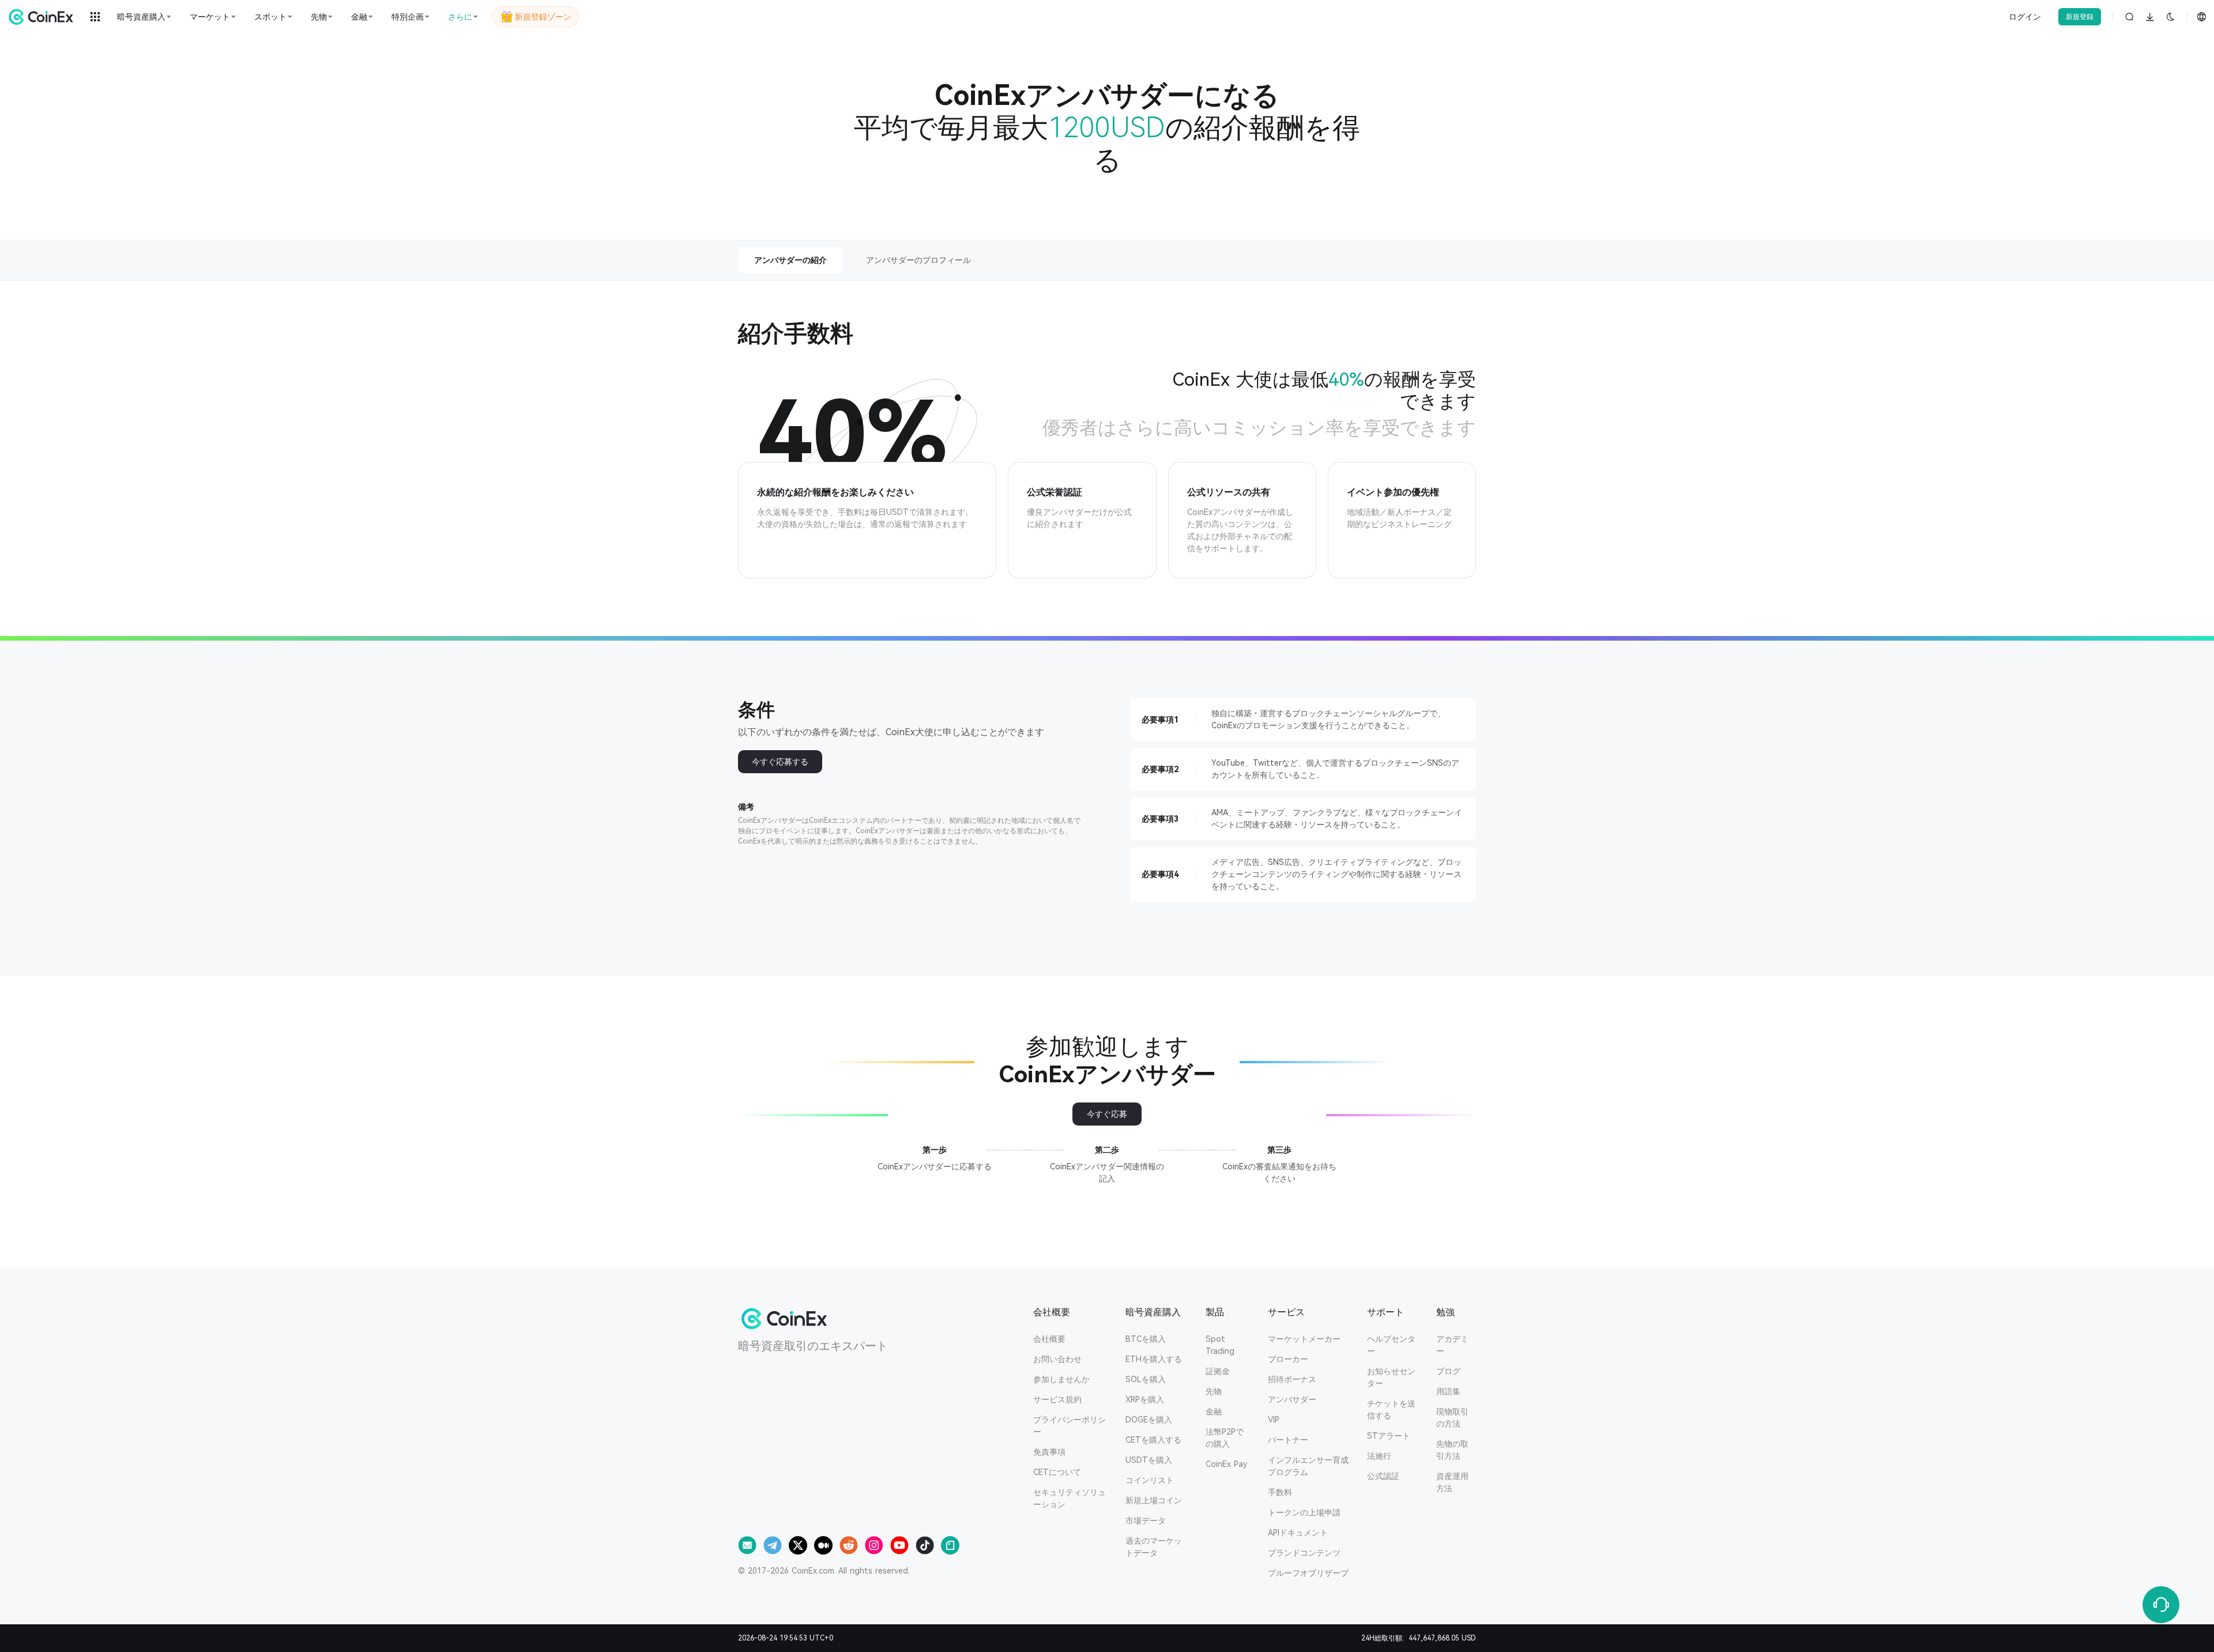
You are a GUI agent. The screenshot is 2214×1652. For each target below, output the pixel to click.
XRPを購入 (1145, 1399)
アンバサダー (1292, 1399)
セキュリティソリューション (1070, 1498)
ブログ (1448, 1371)
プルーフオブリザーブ (1308, 1573)
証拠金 (1218, 1371)
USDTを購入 (1149, 1460)
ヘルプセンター (1391, 1345)
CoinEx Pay (1226, 1464)
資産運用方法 (1452, 1482)
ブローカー (1288, 1359)
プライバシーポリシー (1070, 1426)
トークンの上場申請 (1304, 1512)
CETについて (1057, 1472)
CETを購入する (1153, 1440)
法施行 (1379, 1456)
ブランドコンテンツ (1304, 1553)
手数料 (1280, 1492)
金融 (1214, 1412)
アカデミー (1452, 1345)
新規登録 (2080, 17)
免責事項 (1049, 1452)
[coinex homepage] (44, 17)
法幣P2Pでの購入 (1225, 1438)
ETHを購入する (1154, 1359)
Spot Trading (1220, 1345)
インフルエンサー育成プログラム (1308, 1466)
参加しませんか (1061, 1379)
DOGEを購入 (1149, 1420)
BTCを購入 (1146, 1339)
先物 (1214, 1391)
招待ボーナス (1292, 1379)
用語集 (1448, 1391)
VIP (1274, 1420)
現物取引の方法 (1452, 1418)
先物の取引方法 (1452, 1450)
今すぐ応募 (1107, 1114)
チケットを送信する (1391, 1410)
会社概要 (1049, 1339)
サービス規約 (1057, 1399)
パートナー (1288, 1440)
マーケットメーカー (1304, 1339)
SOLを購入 (1146, 1379)
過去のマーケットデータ (1154, 1547)
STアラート (1389, 1436)
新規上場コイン (1154, 1500)
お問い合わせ (1057, 1359)
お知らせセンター (1391, 1377)
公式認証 (1383, 1476)
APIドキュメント (1298, 1533)
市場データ (1146, 1521)
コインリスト (1150, 1480)
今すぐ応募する (780, 762)
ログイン (2025, 17)
